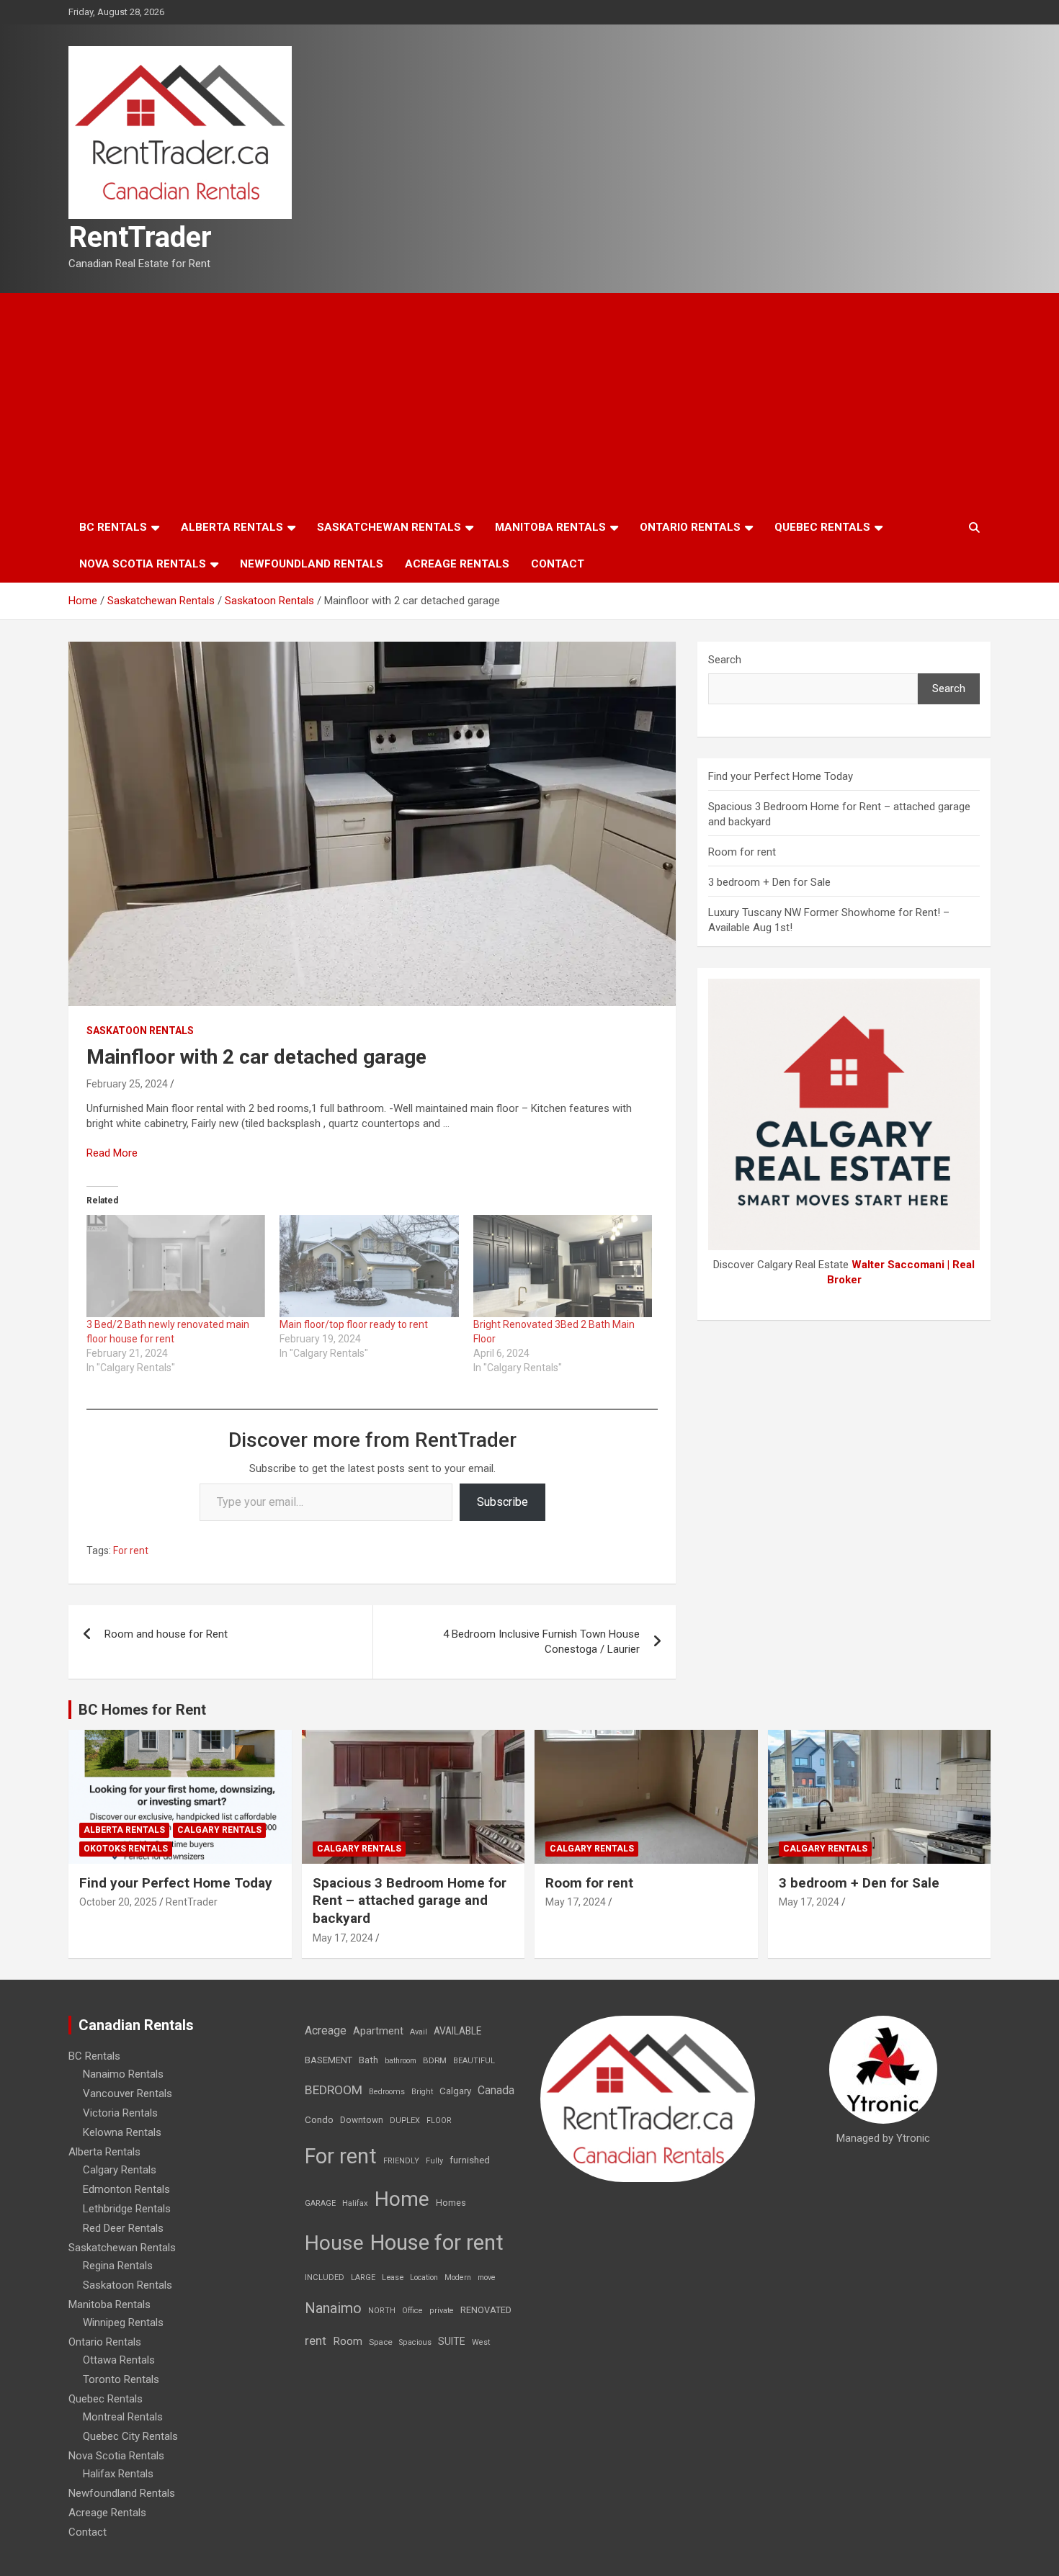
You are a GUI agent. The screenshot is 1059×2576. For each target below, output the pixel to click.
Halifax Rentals (118, 2474)
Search (725, 660)
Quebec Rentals (822, 527)
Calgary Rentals (219, 1830)
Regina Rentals (118, 2266)
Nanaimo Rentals (123, 2074)
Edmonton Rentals (126, 2189)
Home (402, 2199)
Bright (422, 2092)
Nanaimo (333, 2308)
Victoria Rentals (120, 2113)
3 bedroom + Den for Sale (769, 882)
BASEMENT (329, 2060)
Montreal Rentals (123, 2417)
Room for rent (742, 852)
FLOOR (439, 2121)
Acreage (326, 2030)
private (442, 2311)
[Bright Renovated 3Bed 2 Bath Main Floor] (563, 1266)
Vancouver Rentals (128, 2093)
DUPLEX (405, 2121)
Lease (393, 2277)
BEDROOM (334, 2090)
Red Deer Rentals (123, 2228)
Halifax (355, 2203)
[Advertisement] (529, 401)
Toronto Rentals (121, 2379)
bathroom (401, 2061)
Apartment (378, 2031)
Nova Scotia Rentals (143, 564)
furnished (470, 2160)
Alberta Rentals (232, 527)
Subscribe (502, 1502)
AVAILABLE (457, 2031)
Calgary (455, 2091)
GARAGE (320, 2203)
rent (316, 2341)
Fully (434, 2161)
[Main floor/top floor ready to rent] (369, 1266)
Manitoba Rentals (550, 527)
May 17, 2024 (343, 1938)
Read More (112, 1153)
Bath (368, 2060)
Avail (419, 2032)
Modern (458, 2277)
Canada (496, 2090)
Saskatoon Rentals (140, 1031)
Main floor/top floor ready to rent (354, 1324)
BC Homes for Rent (142, 1710)
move (487, 2277)
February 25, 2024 (127, 1084)
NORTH (382, 2311)
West (481, 2342)
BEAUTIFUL (474, 2061)
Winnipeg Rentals (123, 2323)
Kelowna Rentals (122, 2132)
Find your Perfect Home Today (781, 776)
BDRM (435, 2060)
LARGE (363, 2277)
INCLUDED (325, 2277)
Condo (319, 2119)
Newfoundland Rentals (312, 564)
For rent (131, 1550)
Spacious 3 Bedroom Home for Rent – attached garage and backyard (410, 1900)
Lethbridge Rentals (127, 2209)
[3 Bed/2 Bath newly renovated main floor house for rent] (176, 1266)
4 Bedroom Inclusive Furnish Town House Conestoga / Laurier (541, 1642)
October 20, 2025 (118, 1902)
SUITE (452, 2341)
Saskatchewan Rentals (389, 527)
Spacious (415, 2342)
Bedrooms (387, 2092)
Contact (558, 564)
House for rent (437, 2243)
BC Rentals (113, 527)
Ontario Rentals (690, 527)
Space (381, 2342)
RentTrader (140, 237)
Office (412, 2311)
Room (348, 2341)
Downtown (362, 2120)
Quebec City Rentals (130, 2436)
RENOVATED (486, 2310)
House (334, 2243)
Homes (451, 2203)
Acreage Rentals (457, 564)
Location (424, 2277)
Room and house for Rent (166, 1634)
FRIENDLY (401, 2161)
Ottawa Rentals (119, 2360)
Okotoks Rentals (126, 1849)
